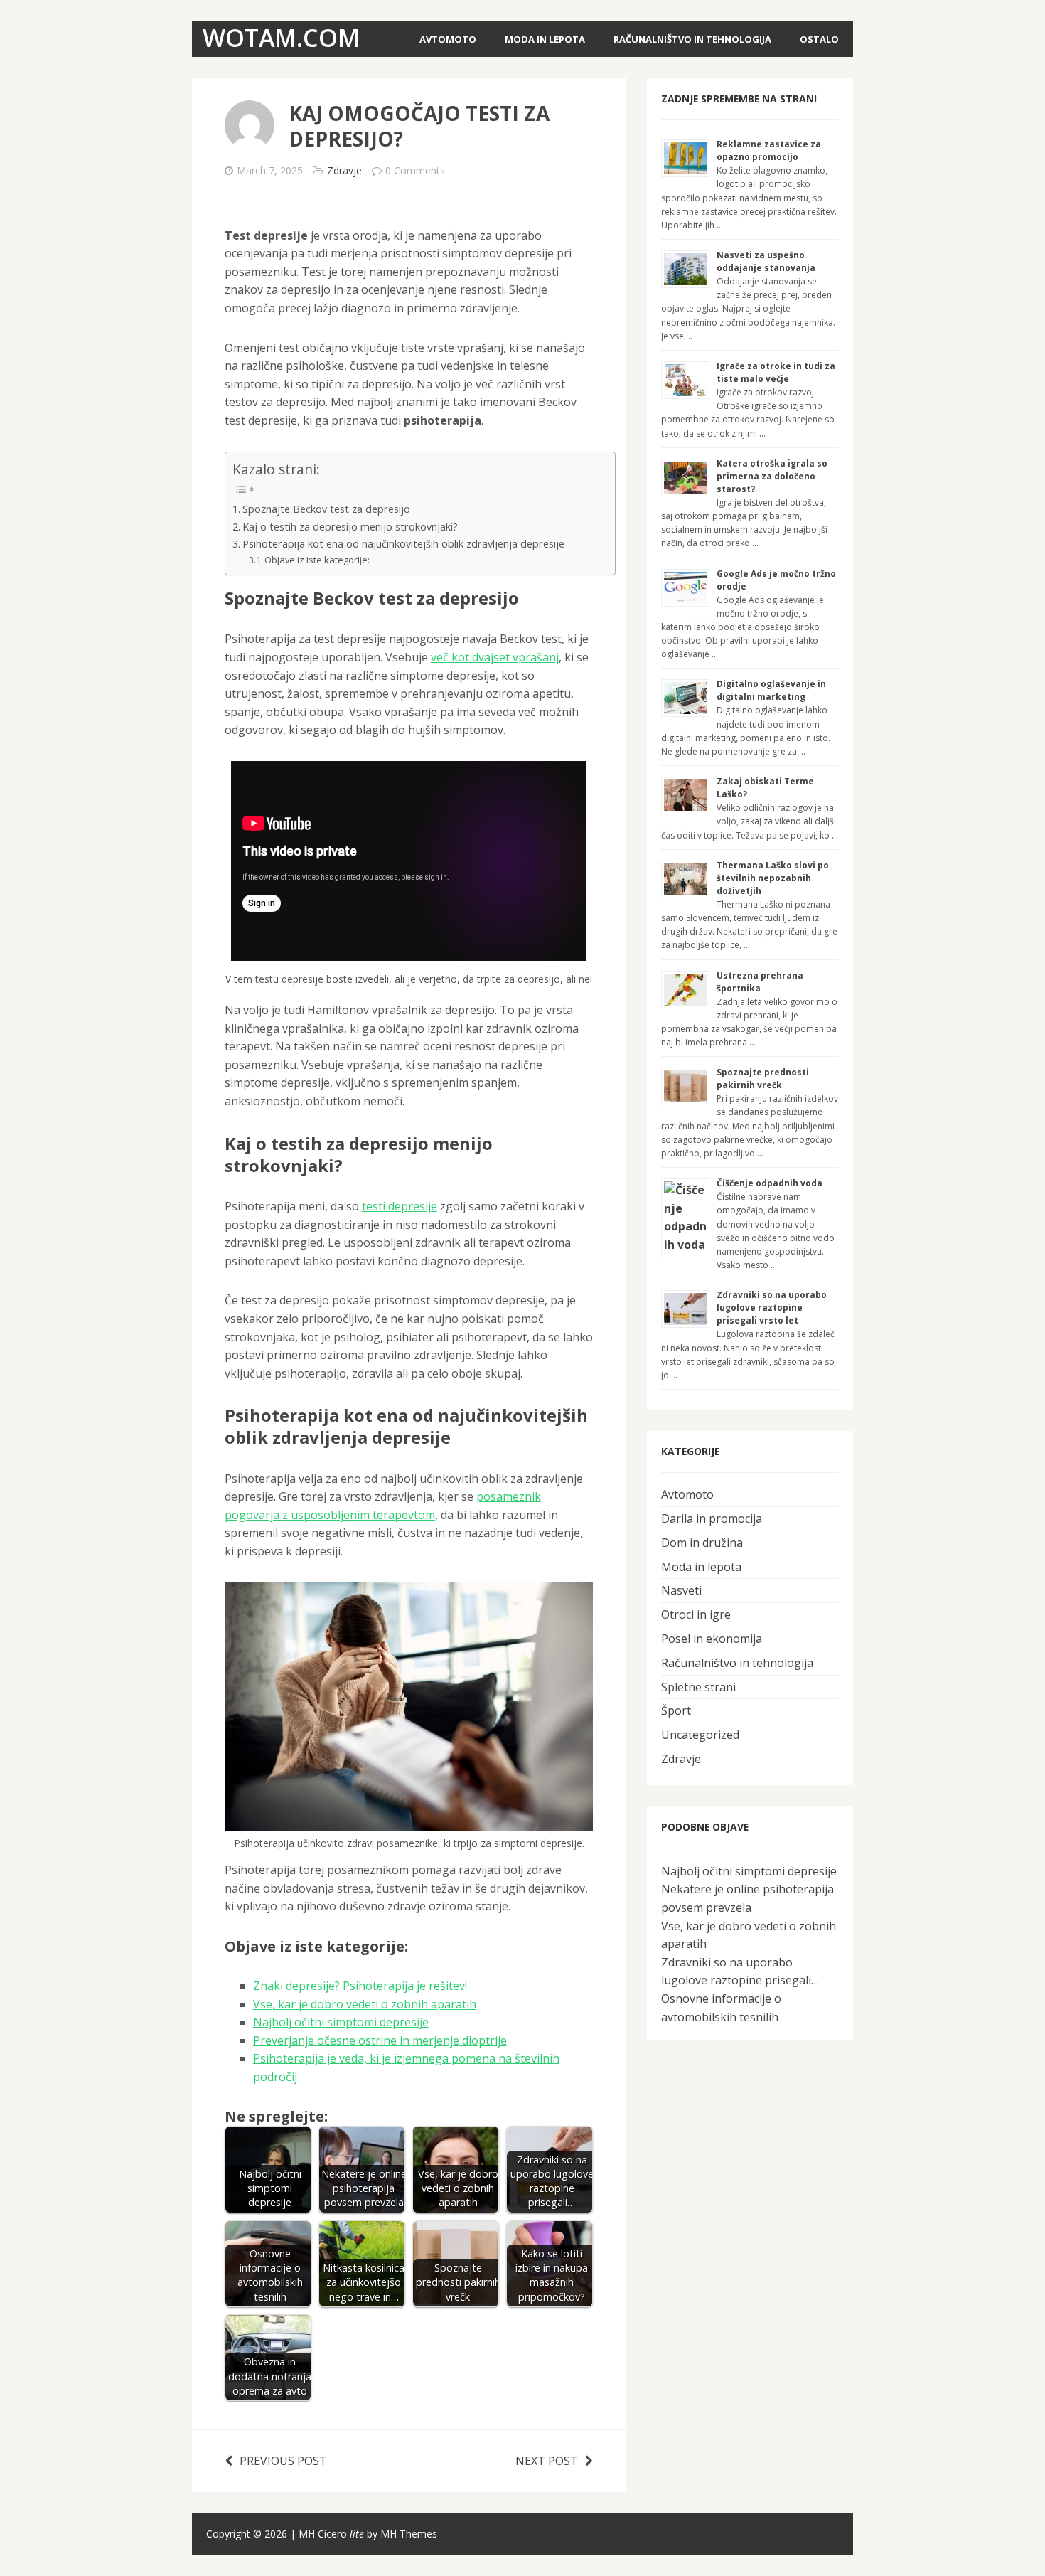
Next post (547, 2461)
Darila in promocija (712, 1518)
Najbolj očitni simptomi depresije (341, 2022)
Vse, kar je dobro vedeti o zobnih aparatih (365, 2004)
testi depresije (400, 1206)
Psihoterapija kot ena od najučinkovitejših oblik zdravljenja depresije (403, 544)
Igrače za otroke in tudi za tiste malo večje (776, 372)
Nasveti (681, 1590)
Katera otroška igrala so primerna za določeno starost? (772, 476)
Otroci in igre (696, 1614)
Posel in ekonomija (712, 1639)
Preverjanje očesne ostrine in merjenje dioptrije (380, 2040)
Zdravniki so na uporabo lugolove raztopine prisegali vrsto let (772, 1308)
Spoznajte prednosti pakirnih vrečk (763, 1079)
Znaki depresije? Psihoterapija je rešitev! (360, 1986)
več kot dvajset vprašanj (495, 657)
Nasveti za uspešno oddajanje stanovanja (766, 261)
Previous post (283, 2461)
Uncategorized (700, 1735)
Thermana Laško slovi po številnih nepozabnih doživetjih (773, 878)
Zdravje (344, 170)
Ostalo (819, 39)
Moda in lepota (545, 39)
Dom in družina (702, 1543)
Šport (676, 1710)
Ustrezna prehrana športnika (760, 982)
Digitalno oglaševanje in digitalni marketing (771, 690)
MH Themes (409, 2534)
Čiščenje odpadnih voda (770, 1183)
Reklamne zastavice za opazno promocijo (769, 150)
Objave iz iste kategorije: (317, 560)
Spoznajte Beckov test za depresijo (326, 509)
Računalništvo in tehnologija (692, 39)
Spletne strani (698, 1687)
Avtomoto (448, 39)
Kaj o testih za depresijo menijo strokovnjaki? (350, 527)
